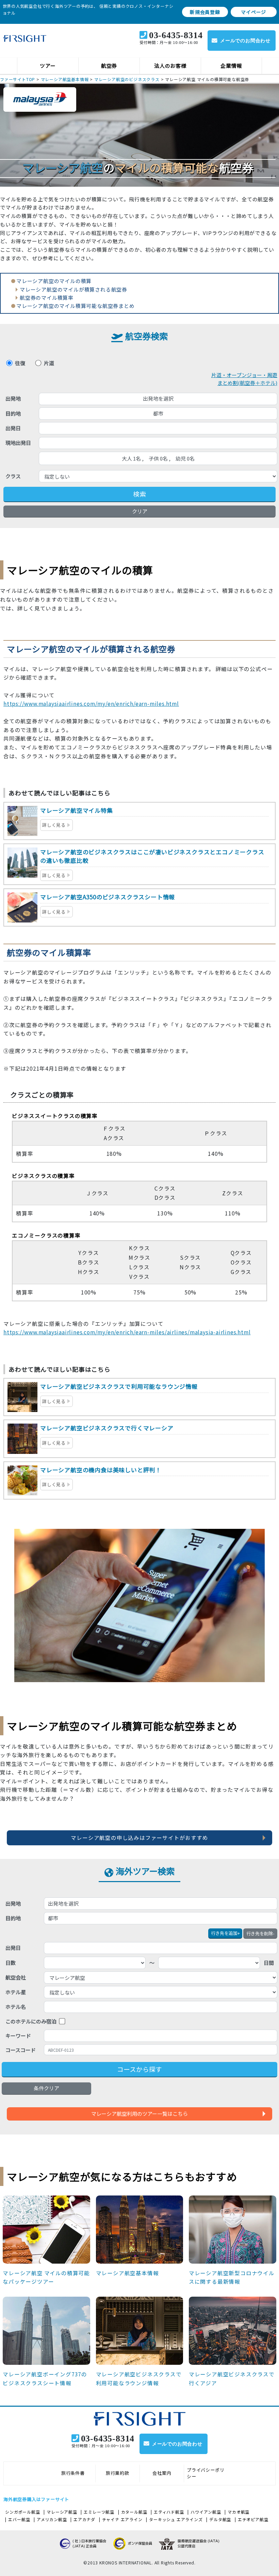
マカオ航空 (239, 2512)
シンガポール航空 (22, 2512)
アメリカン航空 (52, 2519)
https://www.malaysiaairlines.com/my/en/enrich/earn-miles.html (91, 703)
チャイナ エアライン (122, 2519)
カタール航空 (134, 2512)
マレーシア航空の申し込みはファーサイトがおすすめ (139, 1837)
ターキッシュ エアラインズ (176, 2519)
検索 (139, 494)
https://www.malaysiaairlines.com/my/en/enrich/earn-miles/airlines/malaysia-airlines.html (127, 1332)
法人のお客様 (170, 66)
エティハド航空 (169, 2512)
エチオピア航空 (253, 2519)
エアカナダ (84, 2519)
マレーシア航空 (62, 2512)
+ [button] (225, 1933)
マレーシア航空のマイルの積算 (54, 281)
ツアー (48, 66)
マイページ (253, 12)
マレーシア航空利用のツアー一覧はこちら (139, 2114)
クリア (140, 511)
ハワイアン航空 (206, 2512)
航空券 (109, 66)
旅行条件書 (73, 2473)
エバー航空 (19, 2519)
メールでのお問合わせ (245, 41)
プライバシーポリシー (206, 2473)
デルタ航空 (220, 2519)
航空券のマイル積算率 (47, 298)
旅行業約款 (118, 2473)
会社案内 (162, 2473)
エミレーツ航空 (99, 2512)
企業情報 (231, 66)
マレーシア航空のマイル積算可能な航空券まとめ (76, 306)
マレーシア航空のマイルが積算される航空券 (73, 289)
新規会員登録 (205, 12)
